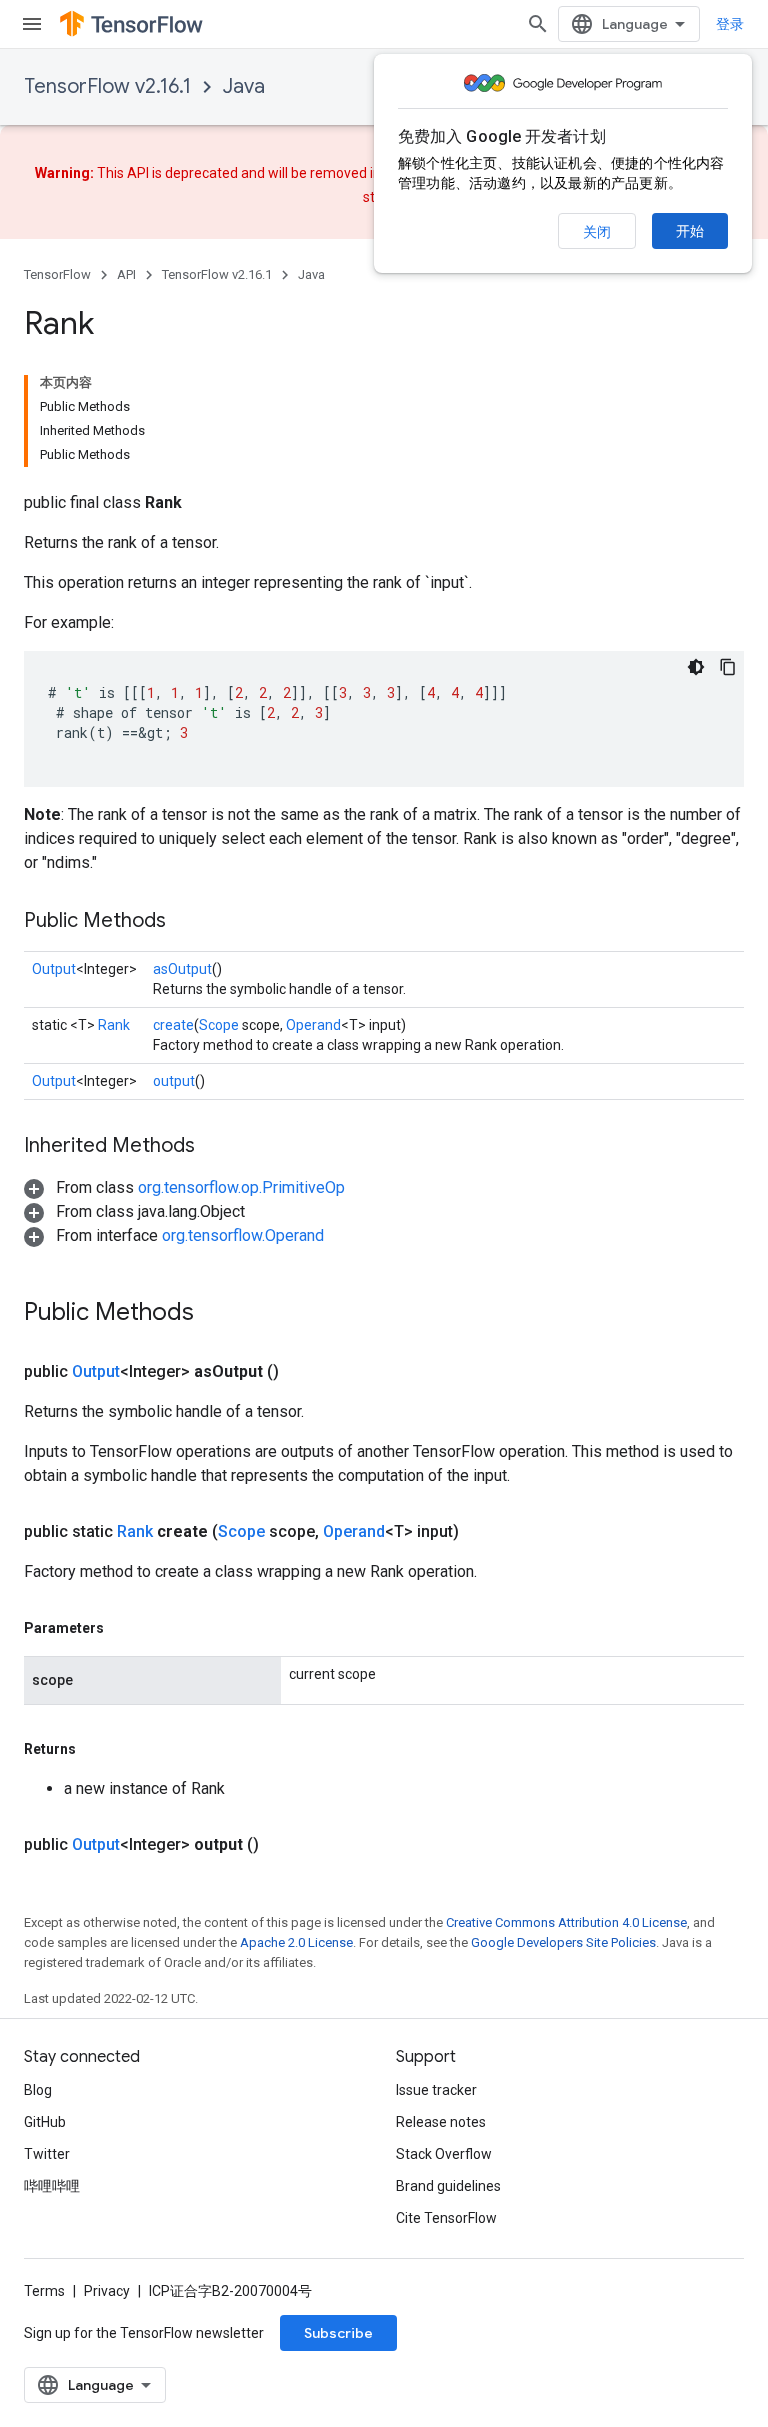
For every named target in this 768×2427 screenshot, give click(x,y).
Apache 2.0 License (296, 1942)
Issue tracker (436, 2090)
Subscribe (338, 2333)
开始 (690, 231)
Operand (313, 1025)
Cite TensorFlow (446, 2218)
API (126, 274)
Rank (114, 1025)
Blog (38, 2090)
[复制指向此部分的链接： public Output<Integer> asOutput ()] (303, 1372)
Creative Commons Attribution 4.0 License (566, 1922)
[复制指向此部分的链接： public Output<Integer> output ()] (283, 1845)
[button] (184, 1187)
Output (54, 969)
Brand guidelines (448, 2186)
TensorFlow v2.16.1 (107, 86)
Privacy (107, 2291)
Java (244, 86)
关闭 (597, 232)
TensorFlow (57, 274)
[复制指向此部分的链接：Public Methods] (186, 922)
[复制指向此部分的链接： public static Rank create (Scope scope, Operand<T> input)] (483, 1532)
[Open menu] (32, 24)
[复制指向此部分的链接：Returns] (96, 1749)
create (173, 1025)
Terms (44, 2291)
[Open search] (538, 24)
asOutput (182, 969)
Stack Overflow (444, 2154)
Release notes (441, 2122)
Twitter (47, 2154)
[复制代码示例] (728, 667)
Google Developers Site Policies (563, 1942)
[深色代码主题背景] (696, 667)
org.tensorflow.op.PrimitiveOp (241, 1187)
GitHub (45, 2122)
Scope (219, 1025)
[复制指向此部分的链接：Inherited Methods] (215, 1147)
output (174, 1081)
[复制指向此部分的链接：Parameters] (124, 1628)
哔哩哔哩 (52, 2186)
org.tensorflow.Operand (243, 1235)
